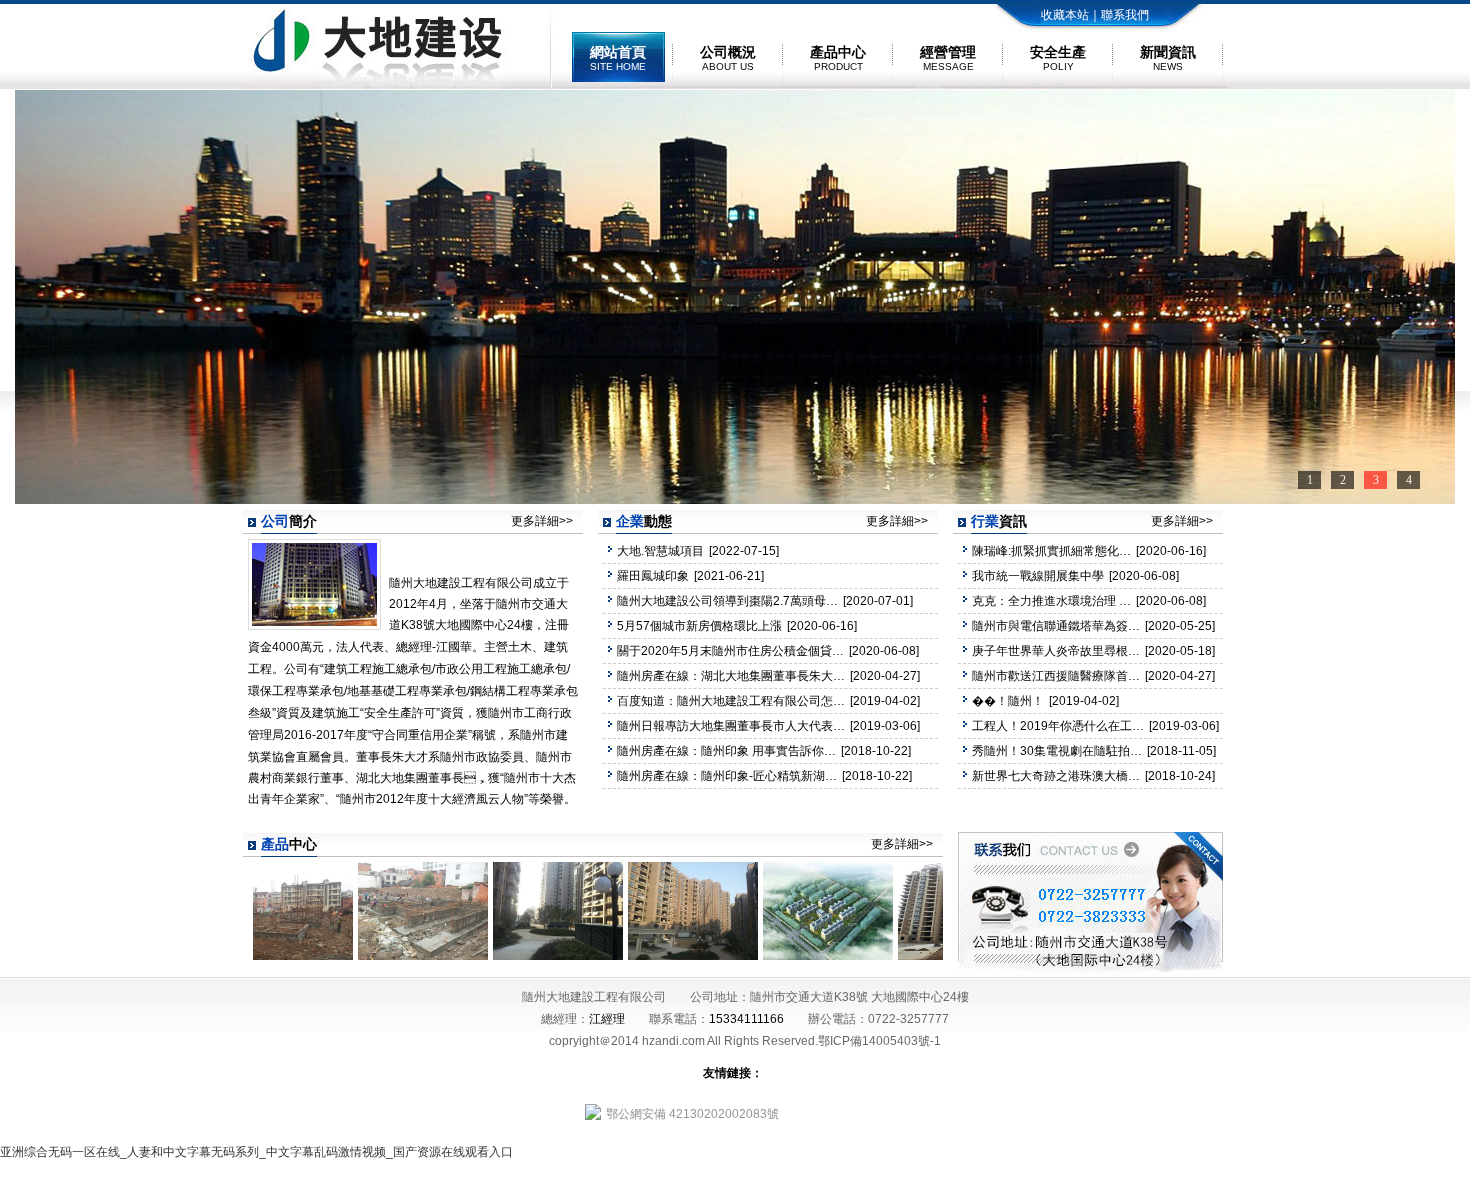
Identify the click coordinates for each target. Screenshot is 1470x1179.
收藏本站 (1065, 15)
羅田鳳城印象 (653, 576)
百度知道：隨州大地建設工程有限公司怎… (731, 701)
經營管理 (948, 58)
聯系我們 (1125, 15)
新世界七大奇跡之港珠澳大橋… (1056, 776)
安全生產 (1058, 58)
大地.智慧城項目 (660, 551)
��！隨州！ (1008, 701)
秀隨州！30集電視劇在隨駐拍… (1057, 751)
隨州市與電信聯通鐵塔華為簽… (1056, 626)
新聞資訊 (1168, 58)
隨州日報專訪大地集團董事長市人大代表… (731, 726)
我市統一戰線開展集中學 (1038, 576)
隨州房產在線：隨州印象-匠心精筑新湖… (727, 776)
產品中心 (838, 58)
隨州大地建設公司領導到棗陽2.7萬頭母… (727, 601)
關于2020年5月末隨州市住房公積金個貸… (730, 651)
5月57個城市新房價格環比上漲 (699, 626)
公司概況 (728, 58)
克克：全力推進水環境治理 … (1051, 601)
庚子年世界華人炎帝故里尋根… (1056, 651)
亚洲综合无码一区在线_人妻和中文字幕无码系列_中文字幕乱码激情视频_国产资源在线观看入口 (256, 1152)
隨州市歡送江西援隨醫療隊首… (1056, 676)
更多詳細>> (542, 521)
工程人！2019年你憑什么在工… (1058, 726)
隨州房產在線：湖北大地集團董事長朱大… (731, 676)
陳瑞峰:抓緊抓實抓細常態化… (1051, 551)
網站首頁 (618, 58)
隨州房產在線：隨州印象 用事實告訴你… (726, 751)
